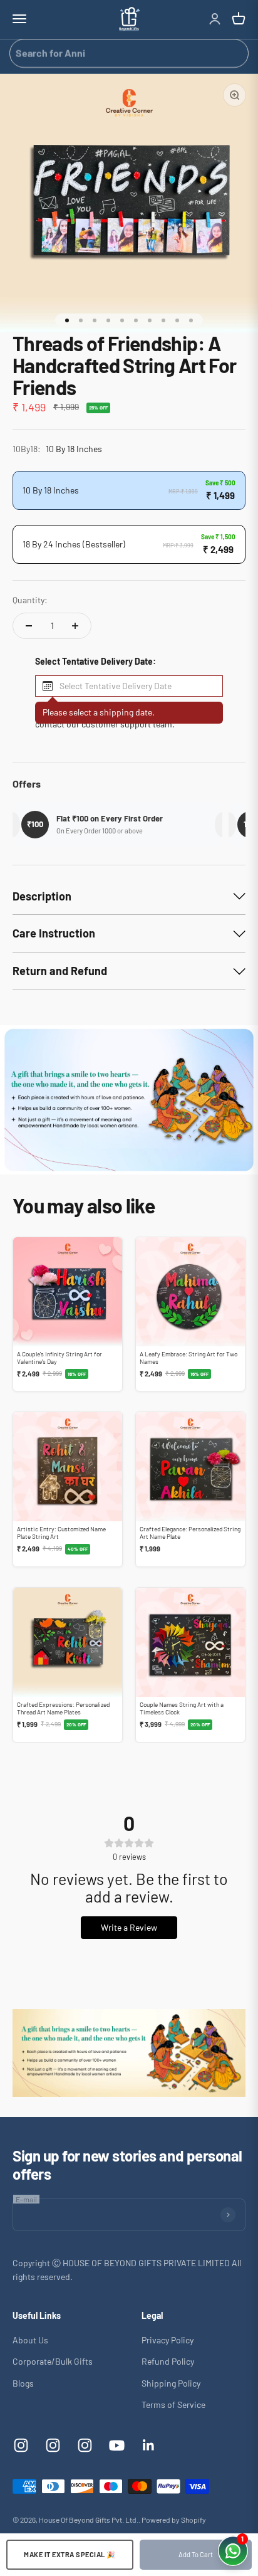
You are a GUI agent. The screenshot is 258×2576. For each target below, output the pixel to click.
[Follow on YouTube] (117, 2445)
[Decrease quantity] (29, 626)
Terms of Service (173, 2404)
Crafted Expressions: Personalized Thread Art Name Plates (63, 1708)
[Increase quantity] (75, 626)
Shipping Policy (171, 2383)
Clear (234, 53)
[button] (129, 686)
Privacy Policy (168, 2340)
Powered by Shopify (174, 2520)
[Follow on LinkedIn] (149, 2445)
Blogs (23, 2383)
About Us (30, 2340)
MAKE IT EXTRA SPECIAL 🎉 (70, 2554)
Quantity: (30, 600)
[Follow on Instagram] (21, 2445)
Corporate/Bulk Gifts (53, 2361)
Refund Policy (168, 2361)
